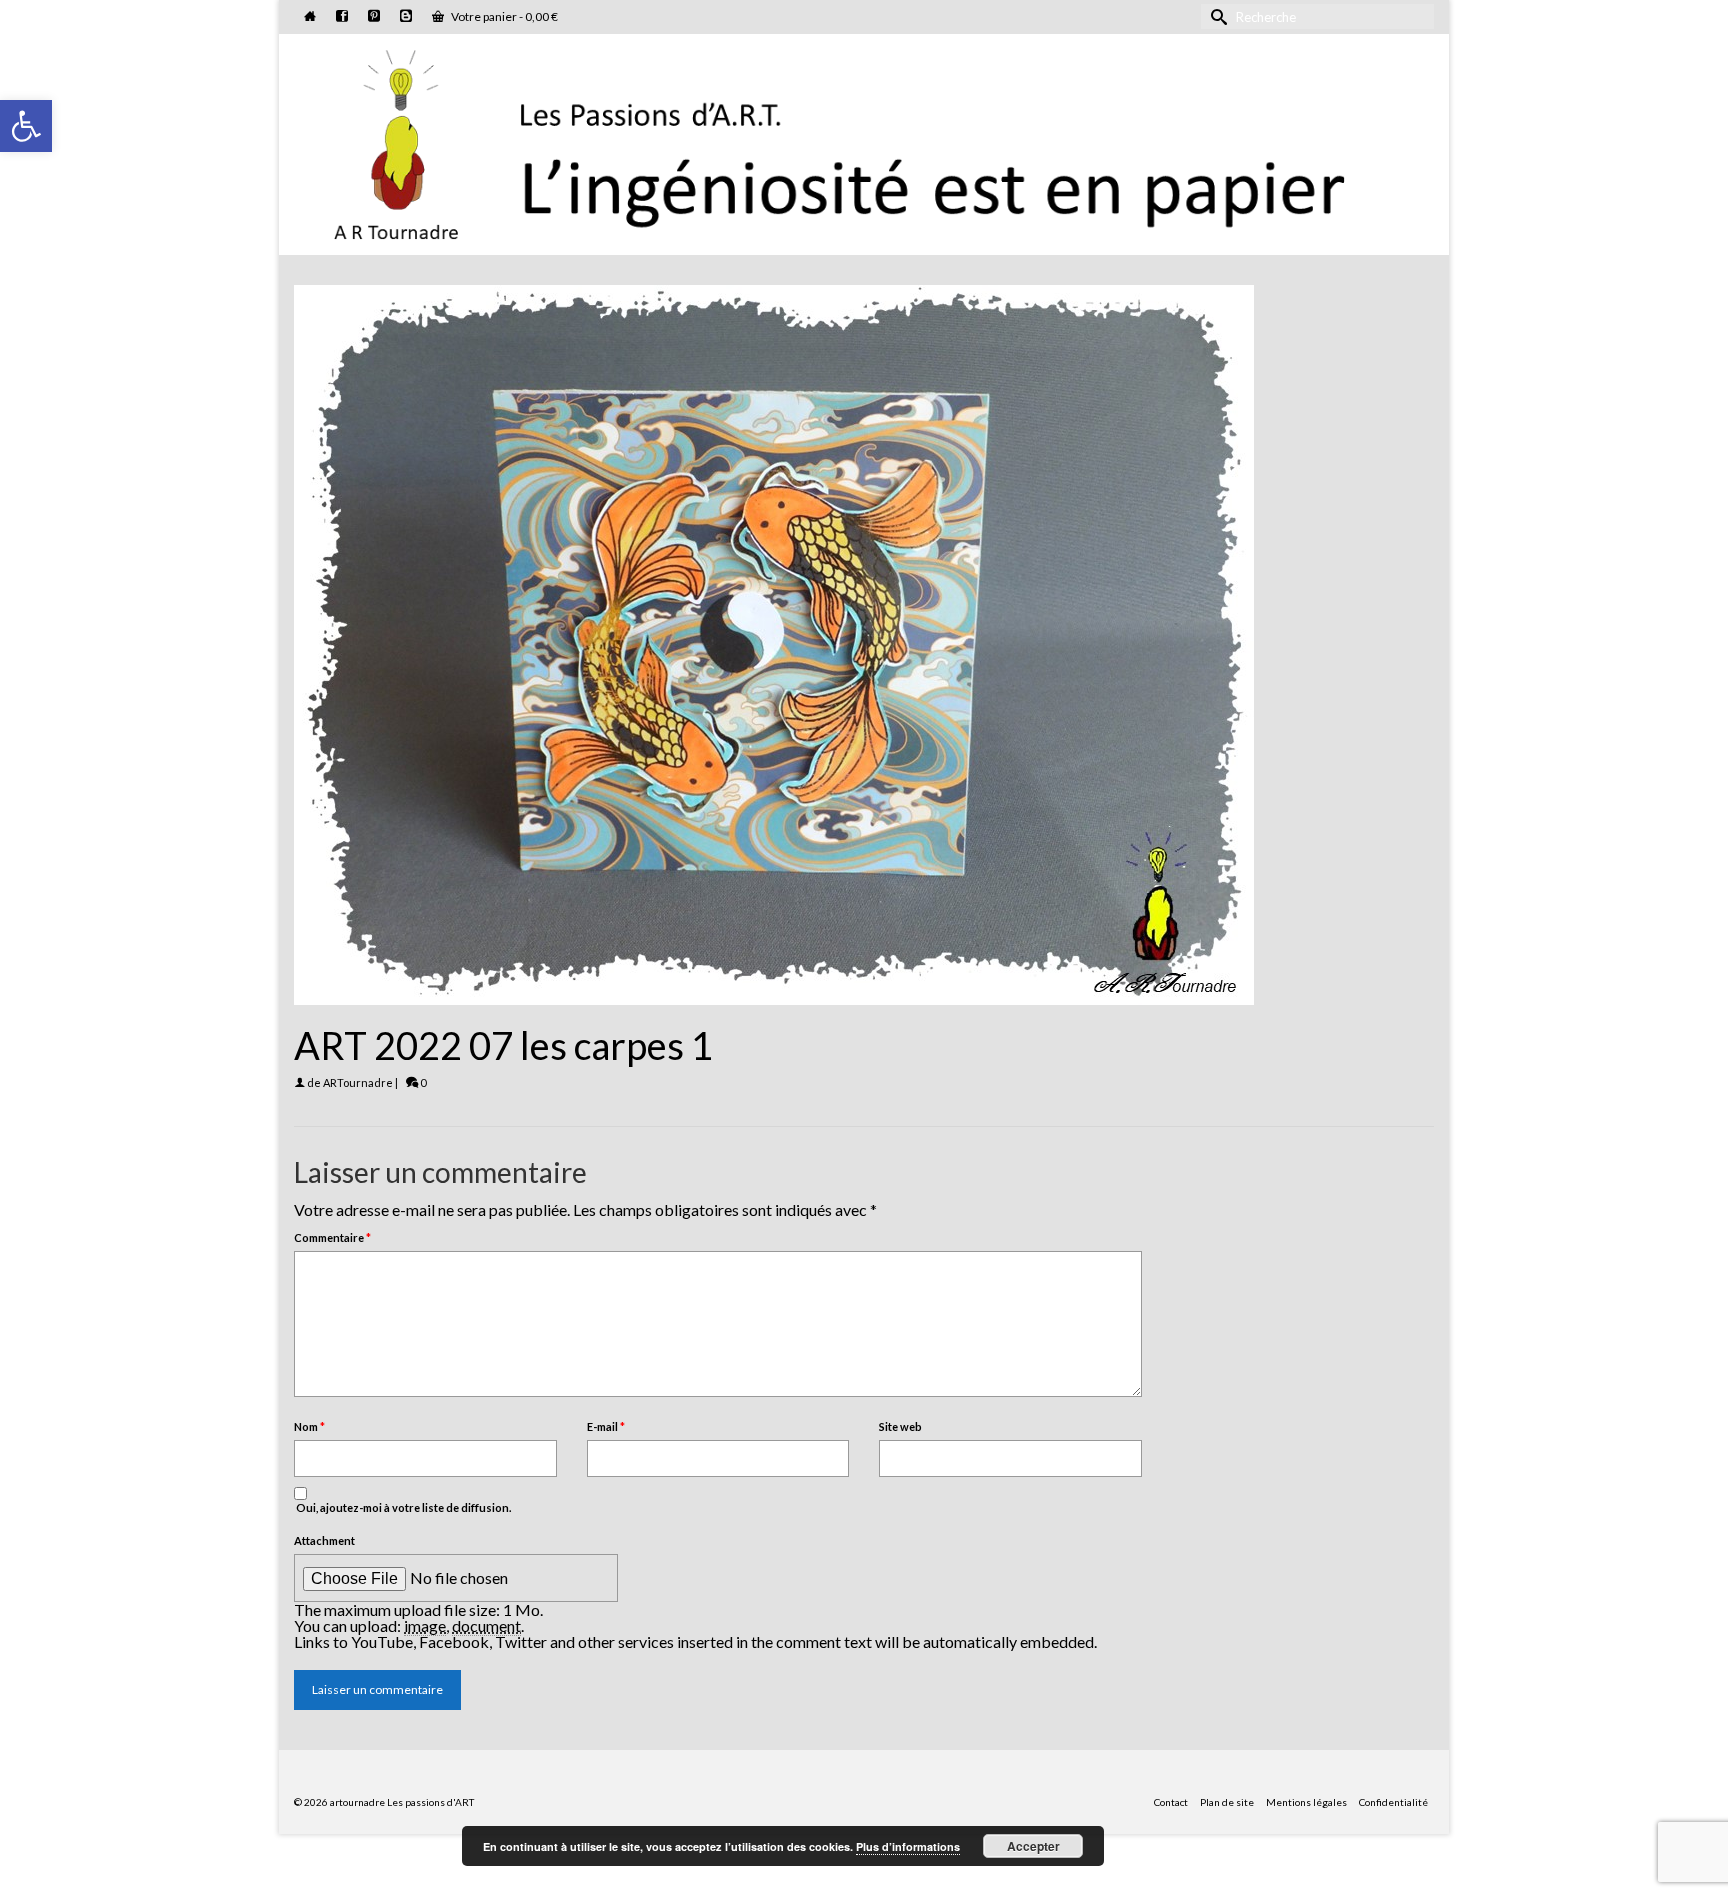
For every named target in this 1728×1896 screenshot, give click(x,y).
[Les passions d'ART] (864, 141)
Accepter (1033, 1846)
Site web (900, 1426)
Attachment (324, 1540)
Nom (309, 1426)
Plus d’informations (908, 1846)
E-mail (606, 1426)
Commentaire (332, 1237)
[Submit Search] (1216, 16)
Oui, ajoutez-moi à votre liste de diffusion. (402, 1507)
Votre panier (503, 16)
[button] (26, 126)
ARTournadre (358, 1082)
